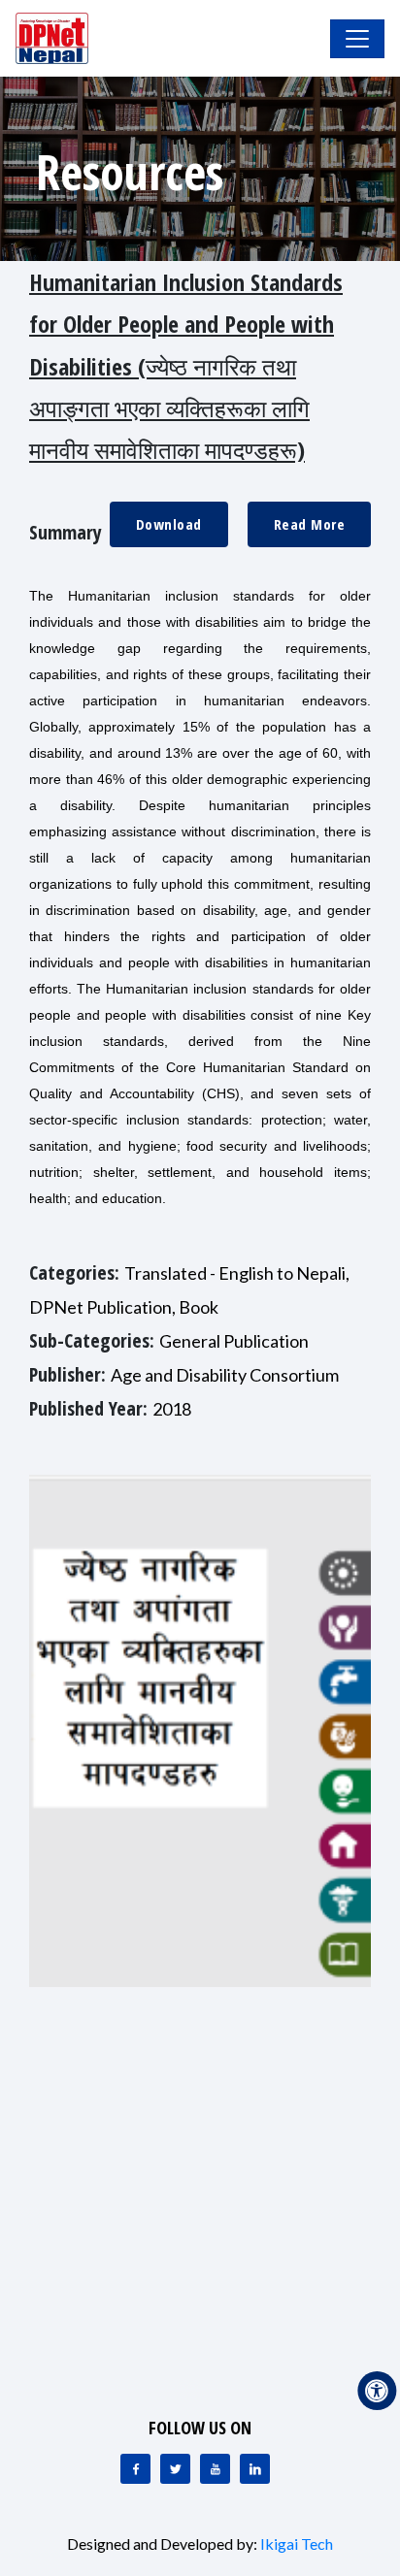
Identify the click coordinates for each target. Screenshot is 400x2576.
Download (169, 524)
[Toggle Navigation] (357, 39)
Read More (310, 524)
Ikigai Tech (297, 2543)
